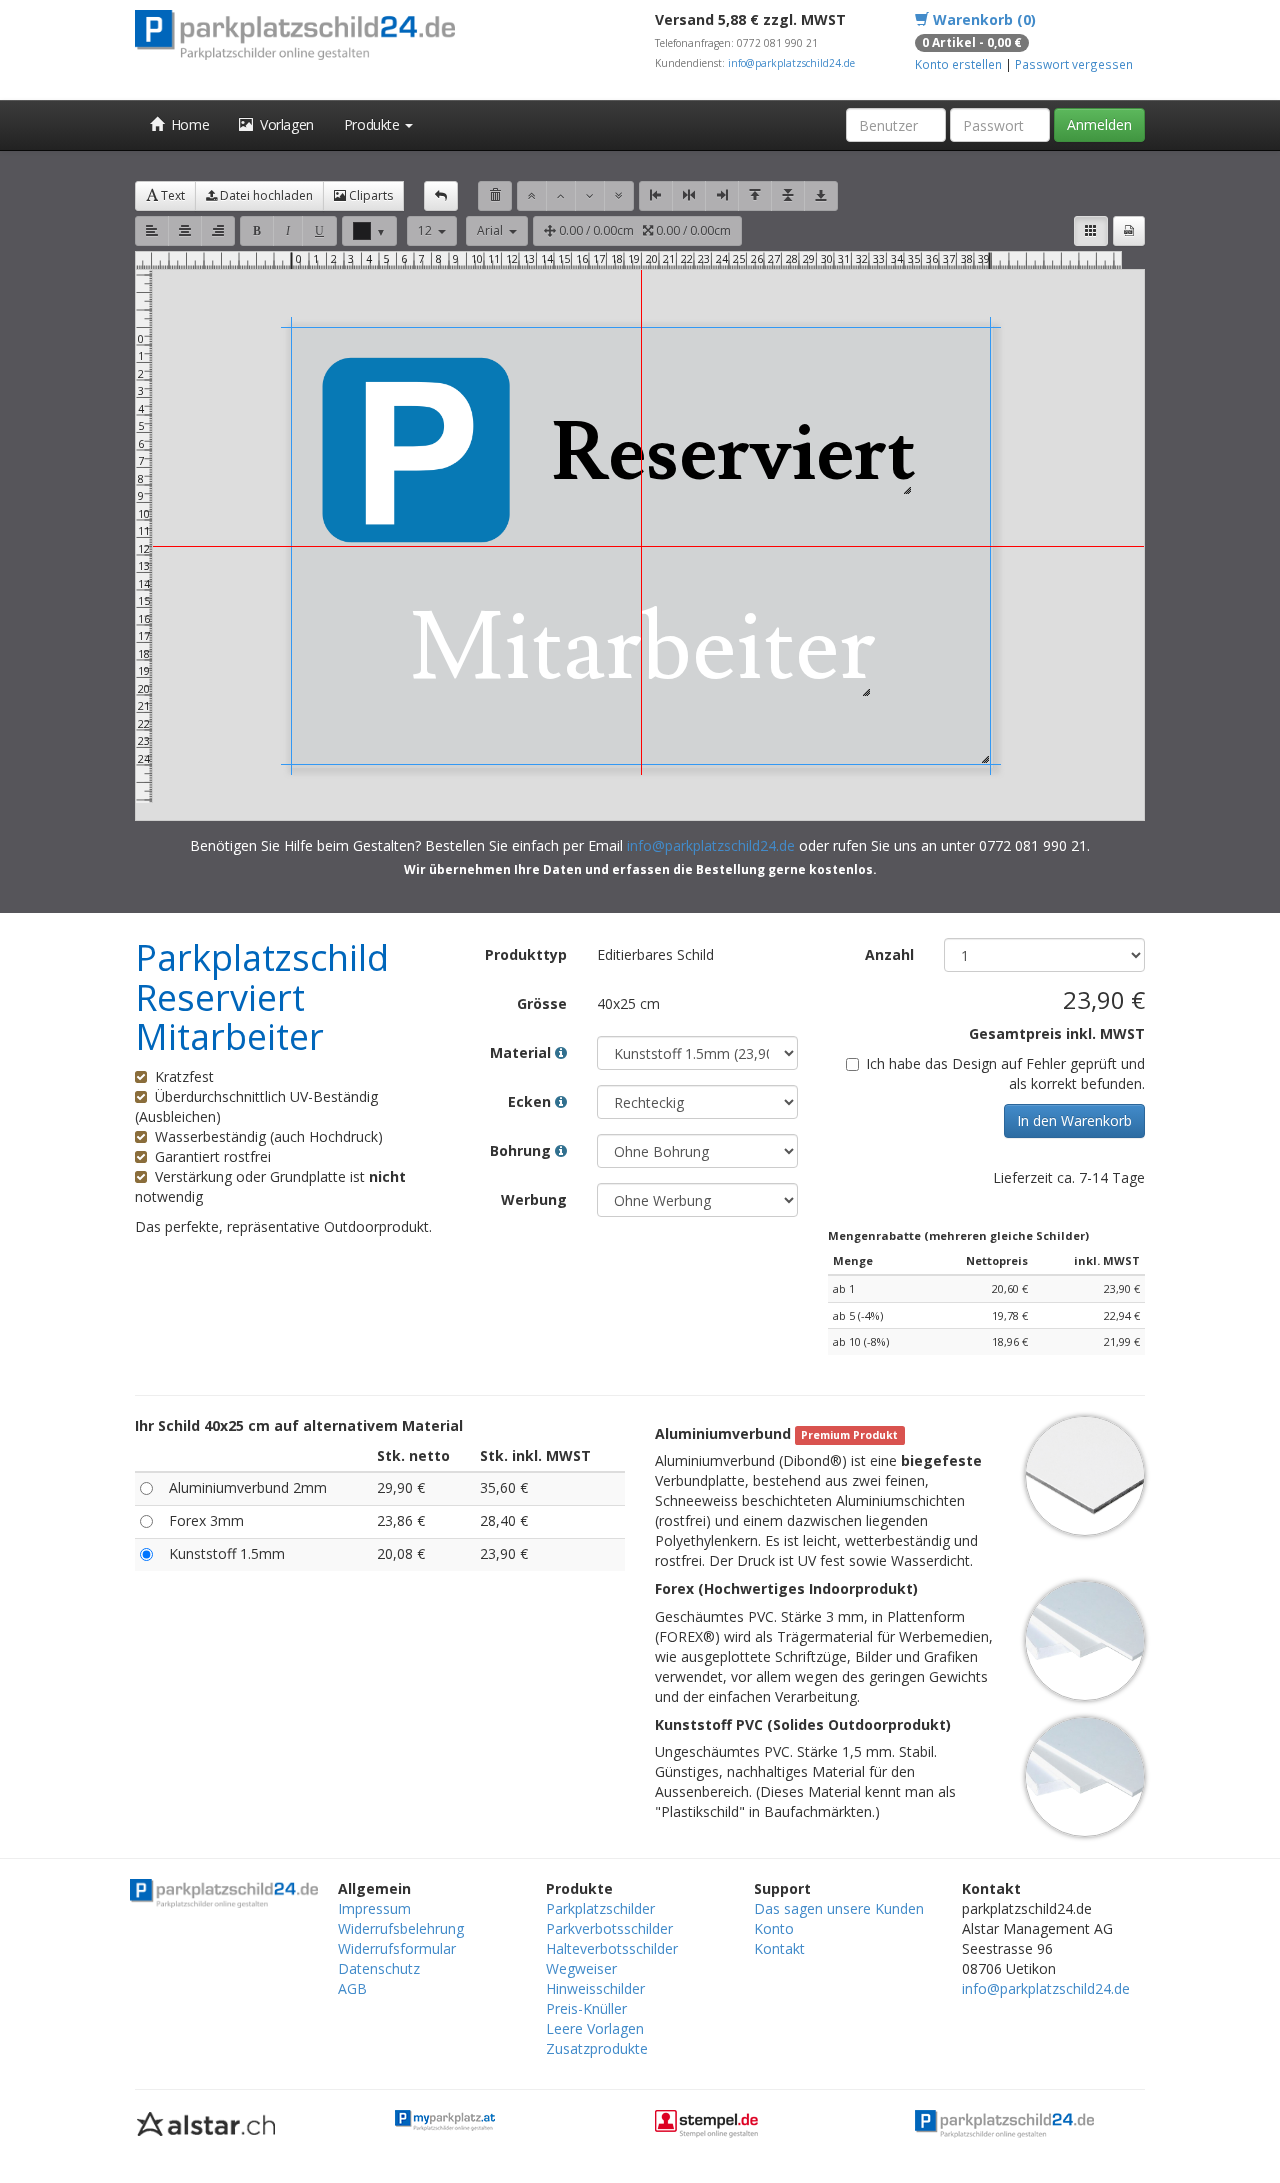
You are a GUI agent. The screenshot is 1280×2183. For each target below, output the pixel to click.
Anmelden (1099, 124)
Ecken (531, 1101)
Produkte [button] (373, 124)
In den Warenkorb (1074, 1120)
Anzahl (889, 954)
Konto (774, 1928)
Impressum (374, 1908)
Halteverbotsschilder (612, 1948)
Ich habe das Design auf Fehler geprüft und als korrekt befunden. (1005, 1073)
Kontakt (779, 1948)
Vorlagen (283, 124)
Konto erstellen (958, 64)
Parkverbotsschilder (609, 1928)
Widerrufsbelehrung (401, 1928)
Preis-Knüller (586, 2008)
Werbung (534, 1199)
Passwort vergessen (1074, 64)
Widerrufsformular (397, 1948)
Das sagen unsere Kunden (839, 1908)
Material (522, 1052)
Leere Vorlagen (595, 2028)
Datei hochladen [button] (265, 195)
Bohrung (522, 1150)
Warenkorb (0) (982, 19)
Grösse (542, 1003)
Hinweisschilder (595, 1988)
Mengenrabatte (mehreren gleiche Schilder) (958, 1235)
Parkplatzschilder (600, 1908)
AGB (352, 1988)
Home (187, 124)
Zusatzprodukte (597, 2048)
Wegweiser (581, 1968)
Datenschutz (379, 1968)
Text (171, 195)
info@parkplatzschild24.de (791, 63)
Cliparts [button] (369, 195)
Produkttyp (526, 954)
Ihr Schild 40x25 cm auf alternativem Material (299, 1425)
